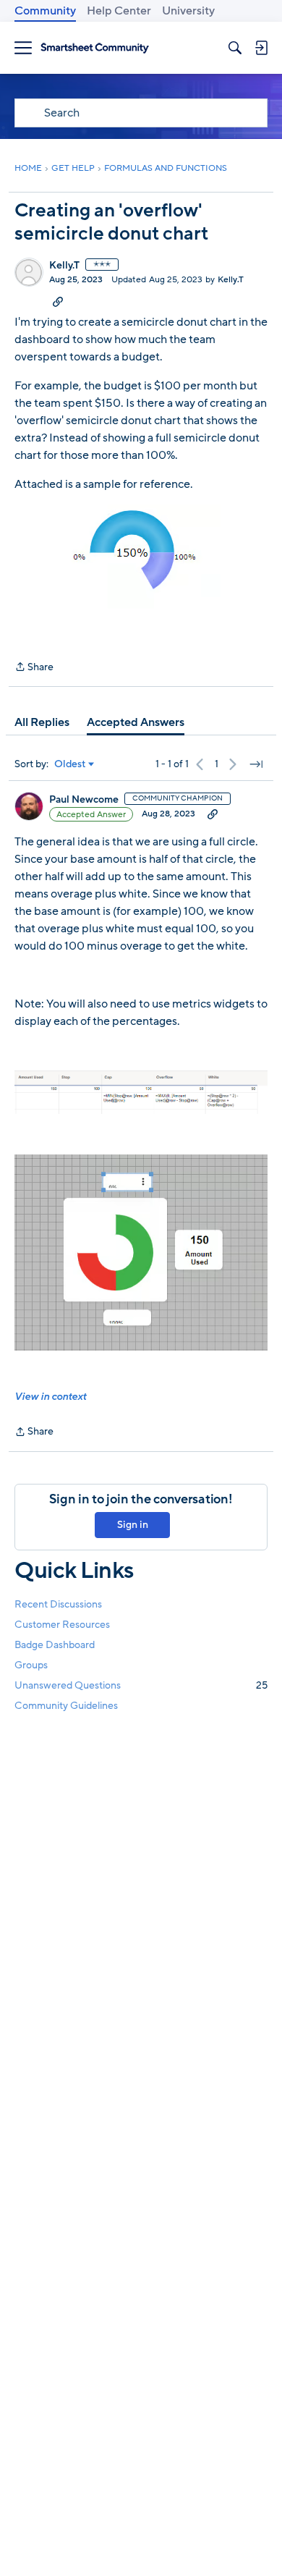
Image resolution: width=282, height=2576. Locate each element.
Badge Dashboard (55, 1645)
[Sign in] (261, 48)
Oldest (70, 764)
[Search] (235, 48)
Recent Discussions (58, 1604)
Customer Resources (62, 1625)
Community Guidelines (66, 1706)
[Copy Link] (58, 301)
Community (45, 11)
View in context (50, 1397)
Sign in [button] (133, 1525)
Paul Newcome (84, 800)
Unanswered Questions (141, 1685)
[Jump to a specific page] (256, 764)
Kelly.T (64, 266)
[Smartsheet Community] (95, 48)
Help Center (119, 11)
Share (34, 668)
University (188, 11)
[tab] (42, 722)
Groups (31, 1665)
